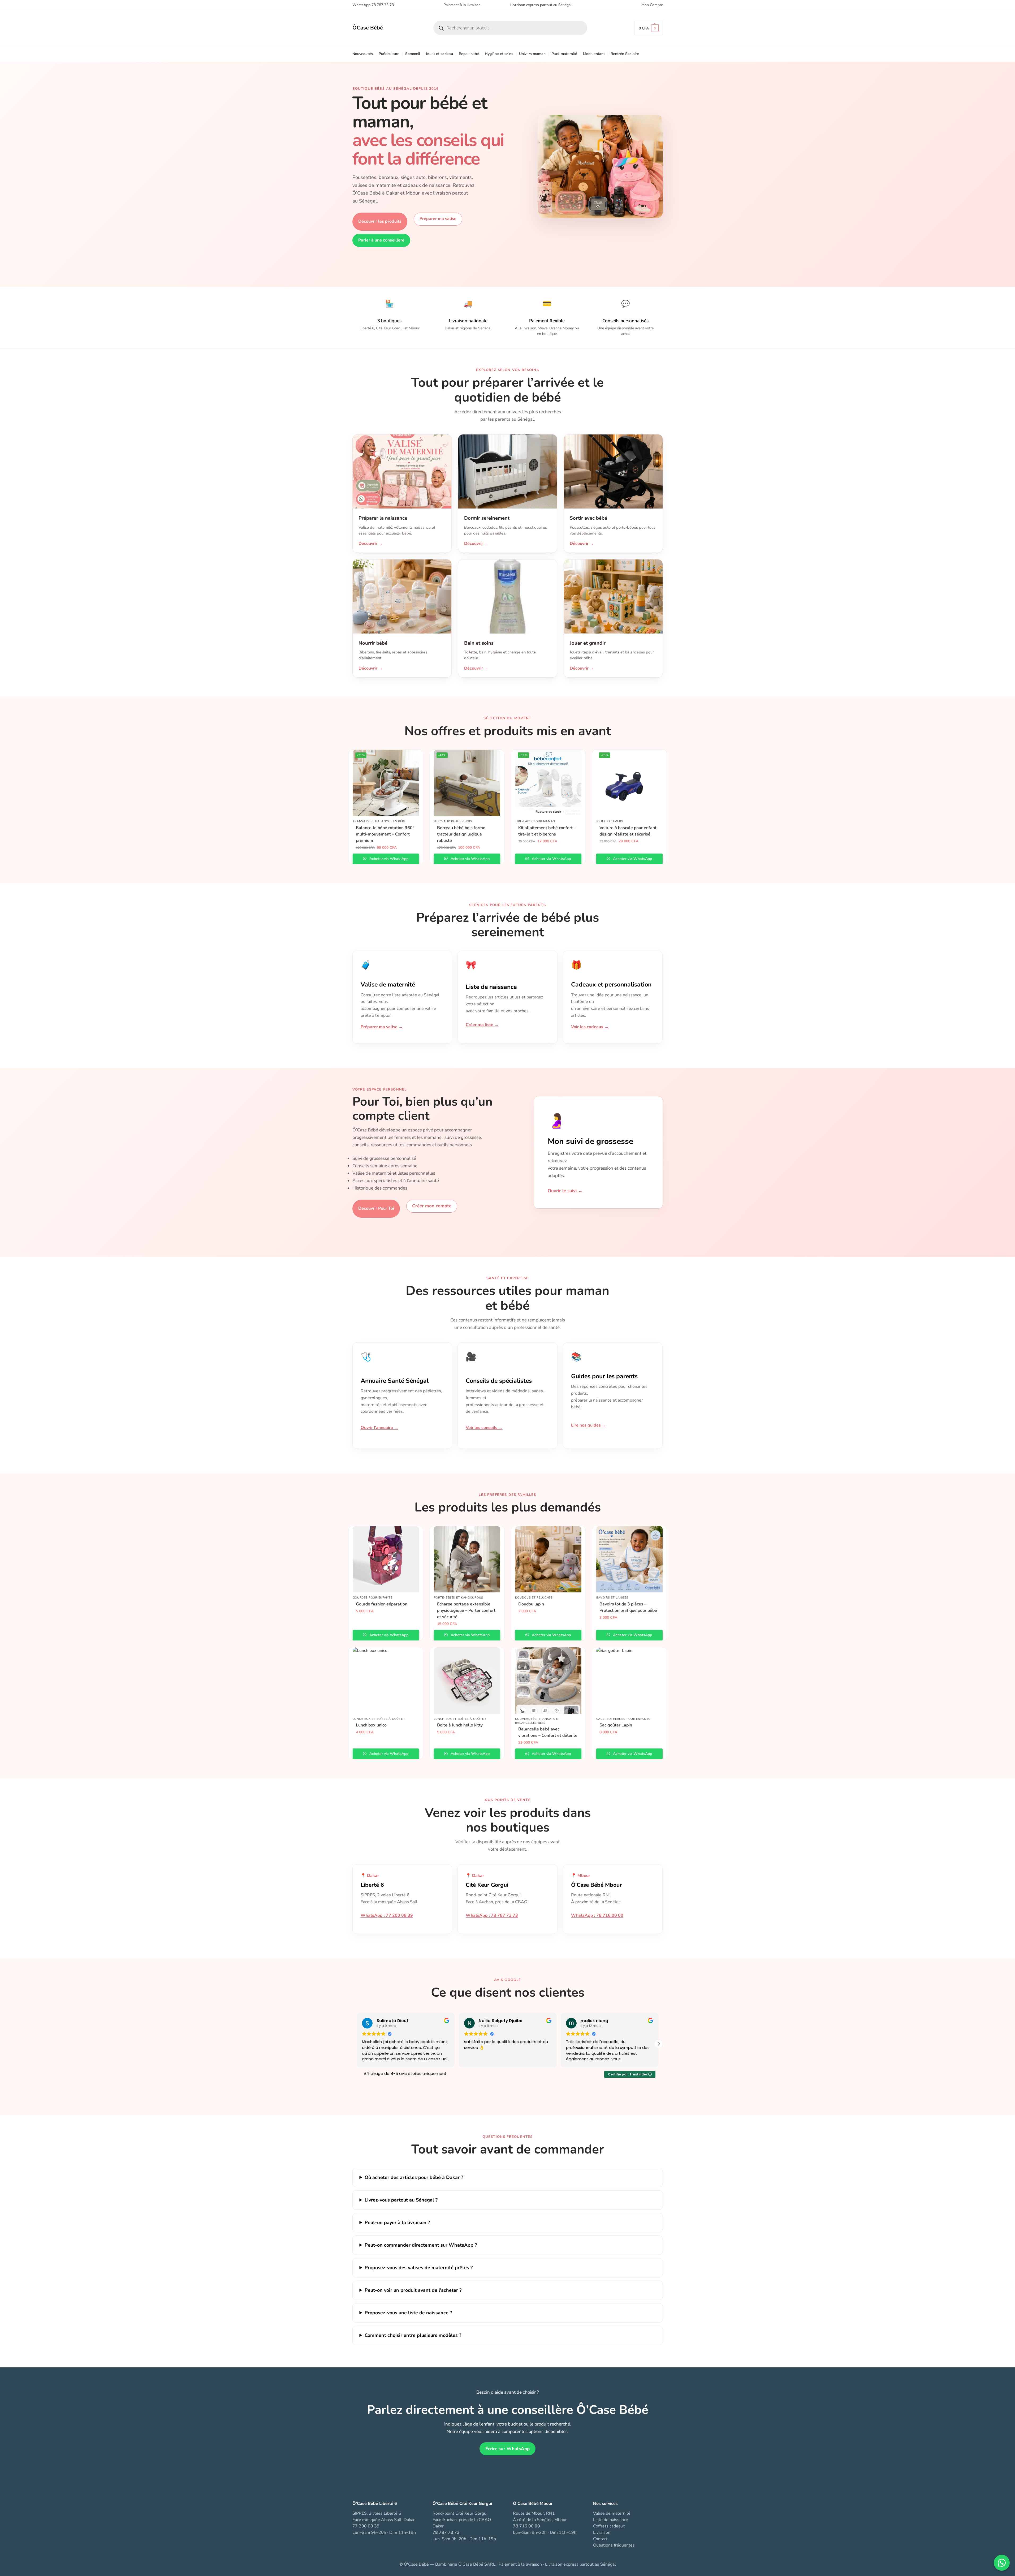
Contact (600, 2539)
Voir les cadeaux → (590, 1027)
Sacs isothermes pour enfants (623, 1719)
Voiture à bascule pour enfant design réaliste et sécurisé (628, 831)
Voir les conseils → (484, 1428)
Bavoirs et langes (612, 1598)
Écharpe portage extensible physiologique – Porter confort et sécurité (466, 1610)
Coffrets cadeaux (609, 2526)
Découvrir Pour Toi (376, 1208)
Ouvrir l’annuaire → (379, 1428)
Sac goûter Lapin (616, 1725)
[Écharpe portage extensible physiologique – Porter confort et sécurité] (467, 1559)
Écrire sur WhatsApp (507, 2449)
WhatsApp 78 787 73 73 (373, 5)
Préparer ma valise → (382, 1027)
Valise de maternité (612, 2513)
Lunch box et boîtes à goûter (379, 1719)
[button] (649, 28)
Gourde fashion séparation (382, 1604)
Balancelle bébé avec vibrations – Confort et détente (548, 1732)
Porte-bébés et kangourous (459, 1598)
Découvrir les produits (380, 221)
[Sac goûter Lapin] (629, 1681)
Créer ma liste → (482, 1025)
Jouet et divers (610, 821)
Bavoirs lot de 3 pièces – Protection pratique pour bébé (628, 1607)
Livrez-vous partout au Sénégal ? (401, 2200)
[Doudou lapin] (548, 1559)
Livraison (602, 2532)
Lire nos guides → (589, 1425)
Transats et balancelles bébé (379, 821)
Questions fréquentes (614, 2545)
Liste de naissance (611, 2520)
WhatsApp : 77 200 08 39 (387, 1915)
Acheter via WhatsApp (388, 859)
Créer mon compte (432, 1206)
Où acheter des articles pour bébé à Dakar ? (414, 2177)
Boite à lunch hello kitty (460, 1725)
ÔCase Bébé (368, 28)
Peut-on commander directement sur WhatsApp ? (421, 2245)
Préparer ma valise (438, 219)
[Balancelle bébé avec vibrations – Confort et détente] (548, 1681)
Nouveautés (526, 1719)
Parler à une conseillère (381, 240)
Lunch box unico (371, 1725)
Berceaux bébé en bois (453, 821)
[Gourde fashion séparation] (386, 1559)
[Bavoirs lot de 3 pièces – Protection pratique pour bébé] (629, 1559)
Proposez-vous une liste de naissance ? (408, 2313)
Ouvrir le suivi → (565, 1191)
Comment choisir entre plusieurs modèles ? (413, 2335)
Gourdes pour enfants (373, 1598)
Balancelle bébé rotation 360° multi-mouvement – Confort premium (385, 834)
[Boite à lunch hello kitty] (467, 1681)
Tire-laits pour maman (535, 821)
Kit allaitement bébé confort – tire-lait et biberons (547, 831)
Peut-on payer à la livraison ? (397, 2222)
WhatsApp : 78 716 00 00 (597, 1915)
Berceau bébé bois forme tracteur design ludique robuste (461, 834)
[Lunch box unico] (386, 1681)
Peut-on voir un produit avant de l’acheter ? (413, 2290)
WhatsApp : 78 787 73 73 (492, 1915)
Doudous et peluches (534, 1598)
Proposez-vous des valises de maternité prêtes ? (419, 2268)
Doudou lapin (531, 1604)
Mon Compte (652, 5)
